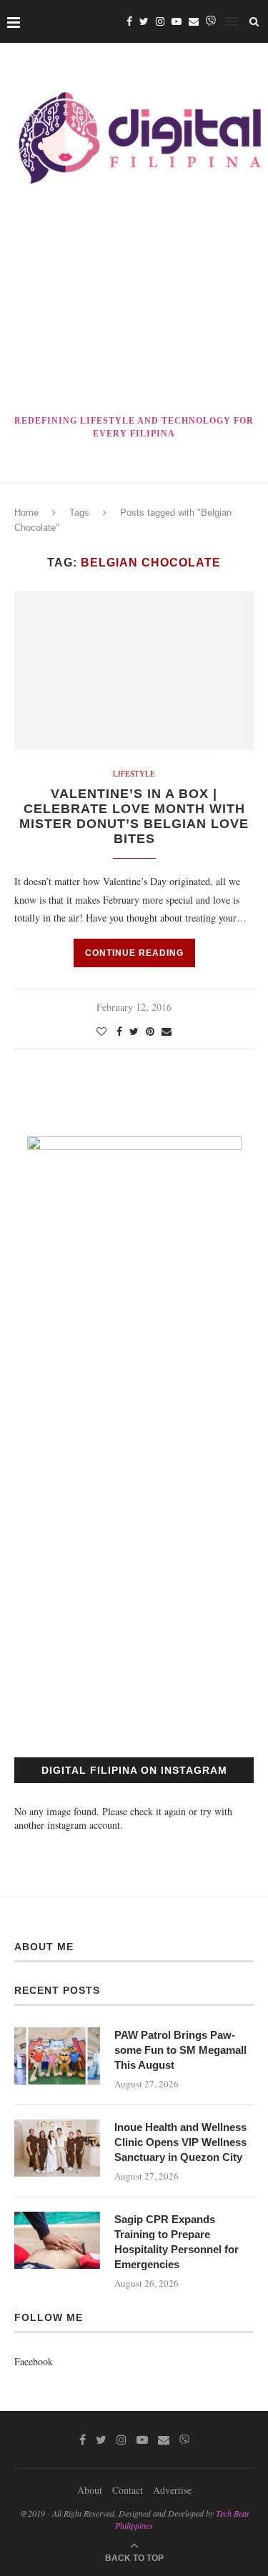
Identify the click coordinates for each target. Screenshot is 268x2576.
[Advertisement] (134, 302)
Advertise (172, 2490)
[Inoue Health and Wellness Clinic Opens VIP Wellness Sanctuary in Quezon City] (57, 2148)
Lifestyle (134, 773)
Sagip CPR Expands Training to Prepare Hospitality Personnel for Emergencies (177, 2242)
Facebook (34, 2361)
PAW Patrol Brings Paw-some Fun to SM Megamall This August (180, 2050)
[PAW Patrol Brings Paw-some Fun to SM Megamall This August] (57, 2056)
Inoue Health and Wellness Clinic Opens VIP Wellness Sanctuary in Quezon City (180, 2142)
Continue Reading (134, 953)
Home (26, 513)
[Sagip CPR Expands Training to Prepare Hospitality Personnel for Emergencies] (57, 2240)
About (90, 2490)
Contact (128, 2490)
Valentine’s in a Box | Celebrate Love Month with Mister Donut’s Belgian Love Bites (134, 816)
